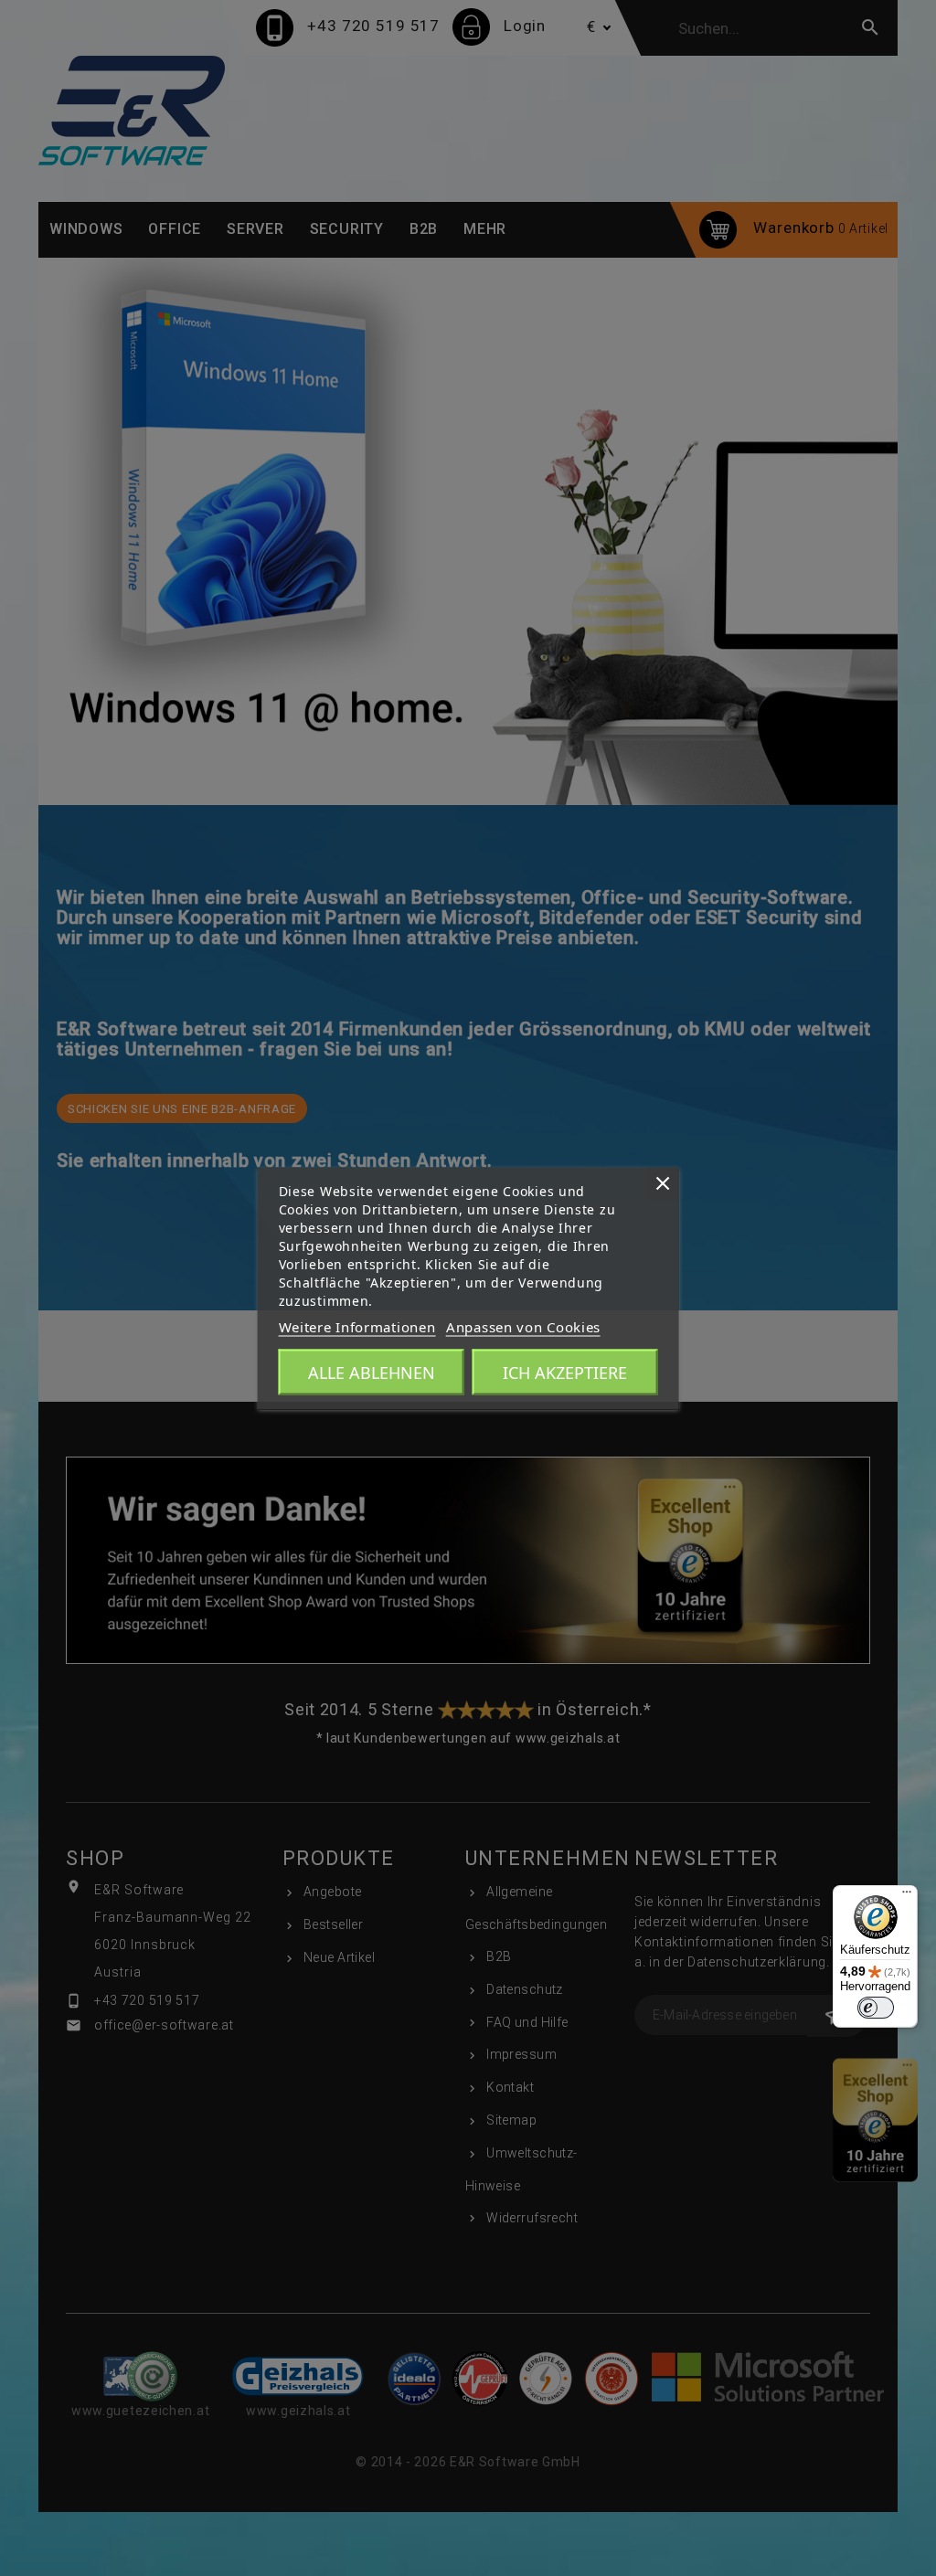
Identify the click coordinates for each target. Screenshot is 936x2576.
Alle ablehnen (372, 1372)
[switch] (876, 2008)
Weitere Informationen (357, 1326)
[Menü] (907, 1896)
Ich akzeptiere (565, 1372)
